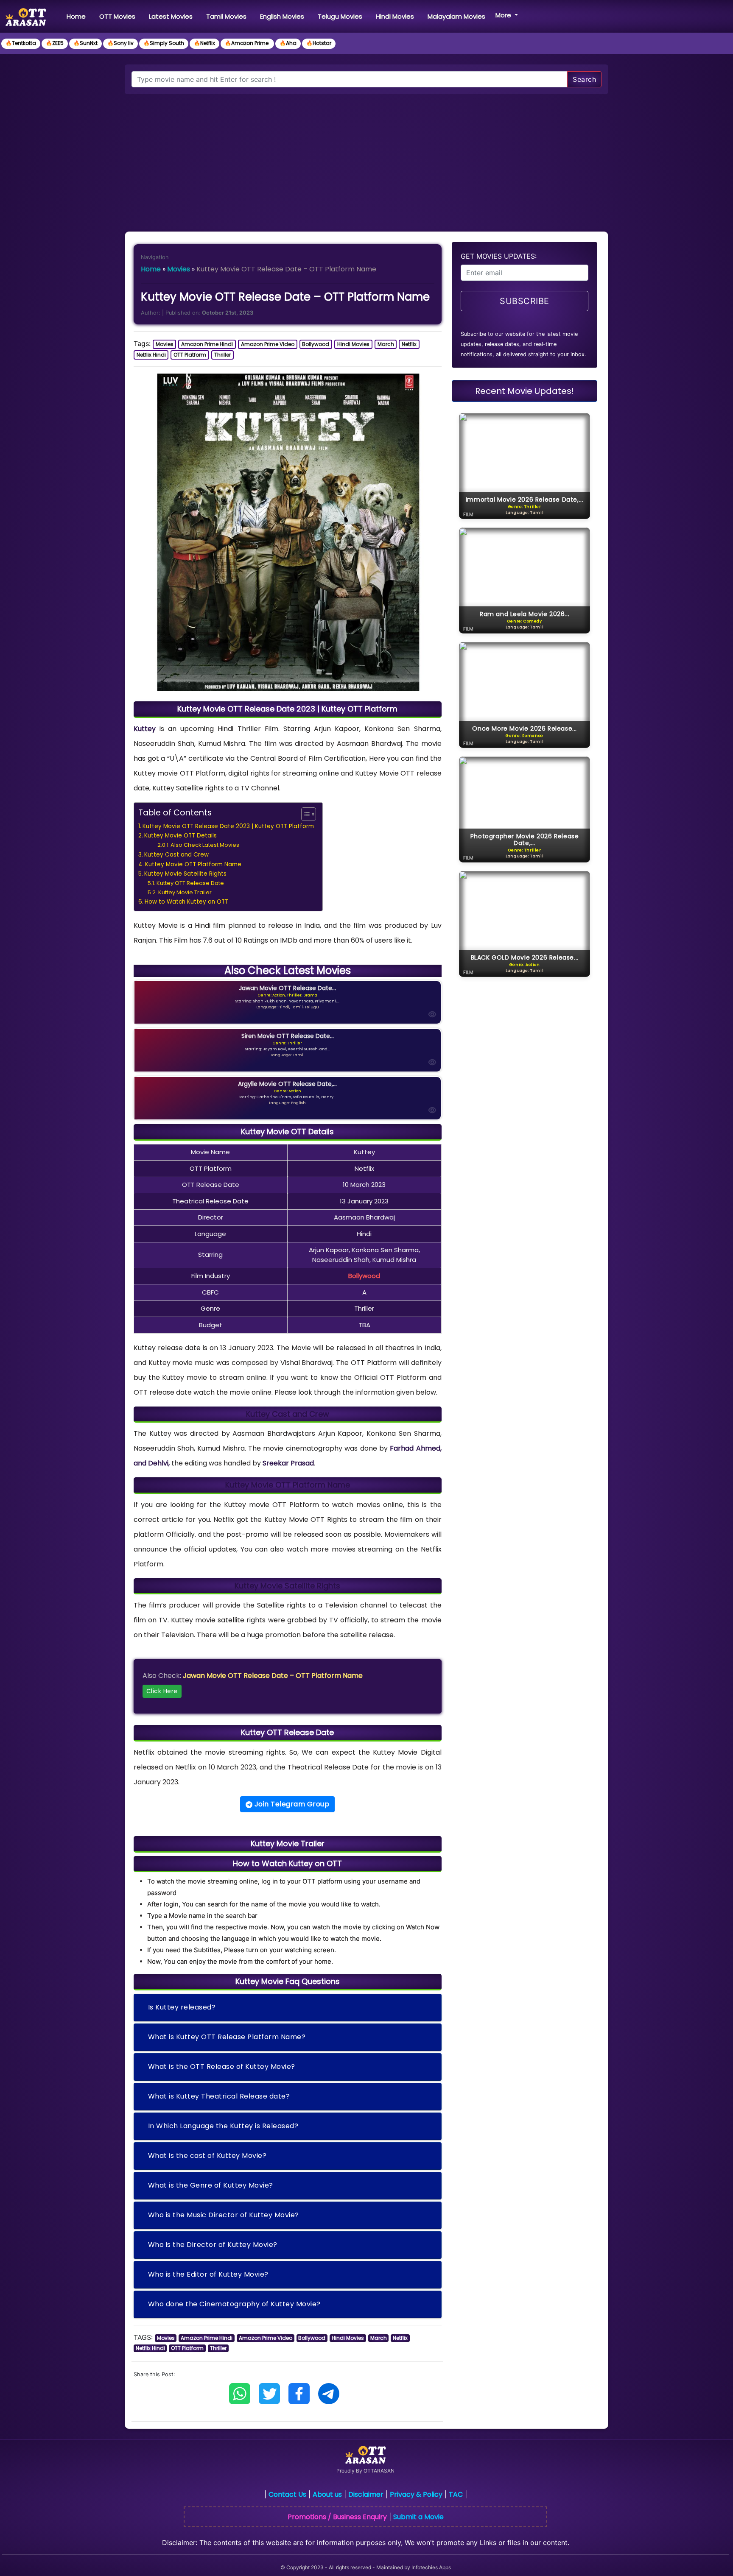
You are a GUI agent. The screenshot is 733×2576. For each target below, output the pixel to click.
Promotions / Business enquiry (337, 2517)
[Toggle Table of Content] (304, 814)
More (504, 15)
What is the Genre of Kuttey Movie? (211, 2185)
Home (78, 16)
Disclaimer (366, 2494)
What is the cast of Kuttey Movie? (207, 2156)
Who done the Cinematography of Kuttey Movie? (234, 2304)
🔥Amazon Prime (247, 43)
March (386, 344)
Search (584, 79)
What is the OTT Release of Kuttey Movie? (222, 2067)
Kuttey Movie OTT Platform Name (193, 864)
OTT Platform (190, 355)
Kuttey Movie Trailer (185, 892)
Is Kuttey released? (182, 2007)
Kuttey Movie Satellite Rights (185, 874)
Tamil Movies (226, 16)
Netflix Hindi (151, 355)
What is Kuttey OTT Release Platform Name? (227, 2037)
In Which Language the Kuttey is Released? (223, 2126)
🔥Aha (288, 43)
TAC (456, 2494)
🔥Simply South (164, 43)
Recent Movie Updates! (525, 391)
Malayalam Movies (456, 16)
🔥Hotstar (319, 43)
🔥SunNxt (85, 43)
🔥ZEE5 (55, 43)
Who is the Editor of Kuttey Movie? (208, 2274)
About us (327, 2494)
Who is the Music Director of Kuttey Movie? (224, 2215)
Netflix (409, 344)
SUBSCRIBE (525, 301)
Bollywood (316, 344)
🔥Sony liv (120, 43)
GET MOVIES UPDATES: (499, 256)
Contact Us (287, 2494)
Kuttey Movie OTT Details (180, 836)
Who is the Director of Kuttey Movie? (213, 2245)
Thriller (222, 355)
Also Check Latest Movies (205, 845)
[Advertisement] (366, 158)
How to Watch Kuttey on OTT (186, 902)
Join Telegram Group (291, 1804)
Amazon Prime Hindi (207, 344)
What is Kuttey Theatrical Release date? (219, 2096)
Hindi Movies (395, 16)
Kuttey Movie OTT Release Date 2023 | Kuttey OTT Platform (228, 826)
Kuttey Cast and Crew (176, 855)
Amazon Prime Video (268, 344)
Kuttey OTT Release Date (190, 883)
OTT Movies (117, 16)
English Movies (282, 16)
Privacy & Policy (416, 2494)
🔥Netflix (204, 43)
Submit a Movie (418, 2517)
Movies (179, 269)
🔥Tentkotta (21, 43)
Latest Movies (171, 16)
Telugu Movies (340, 16)
